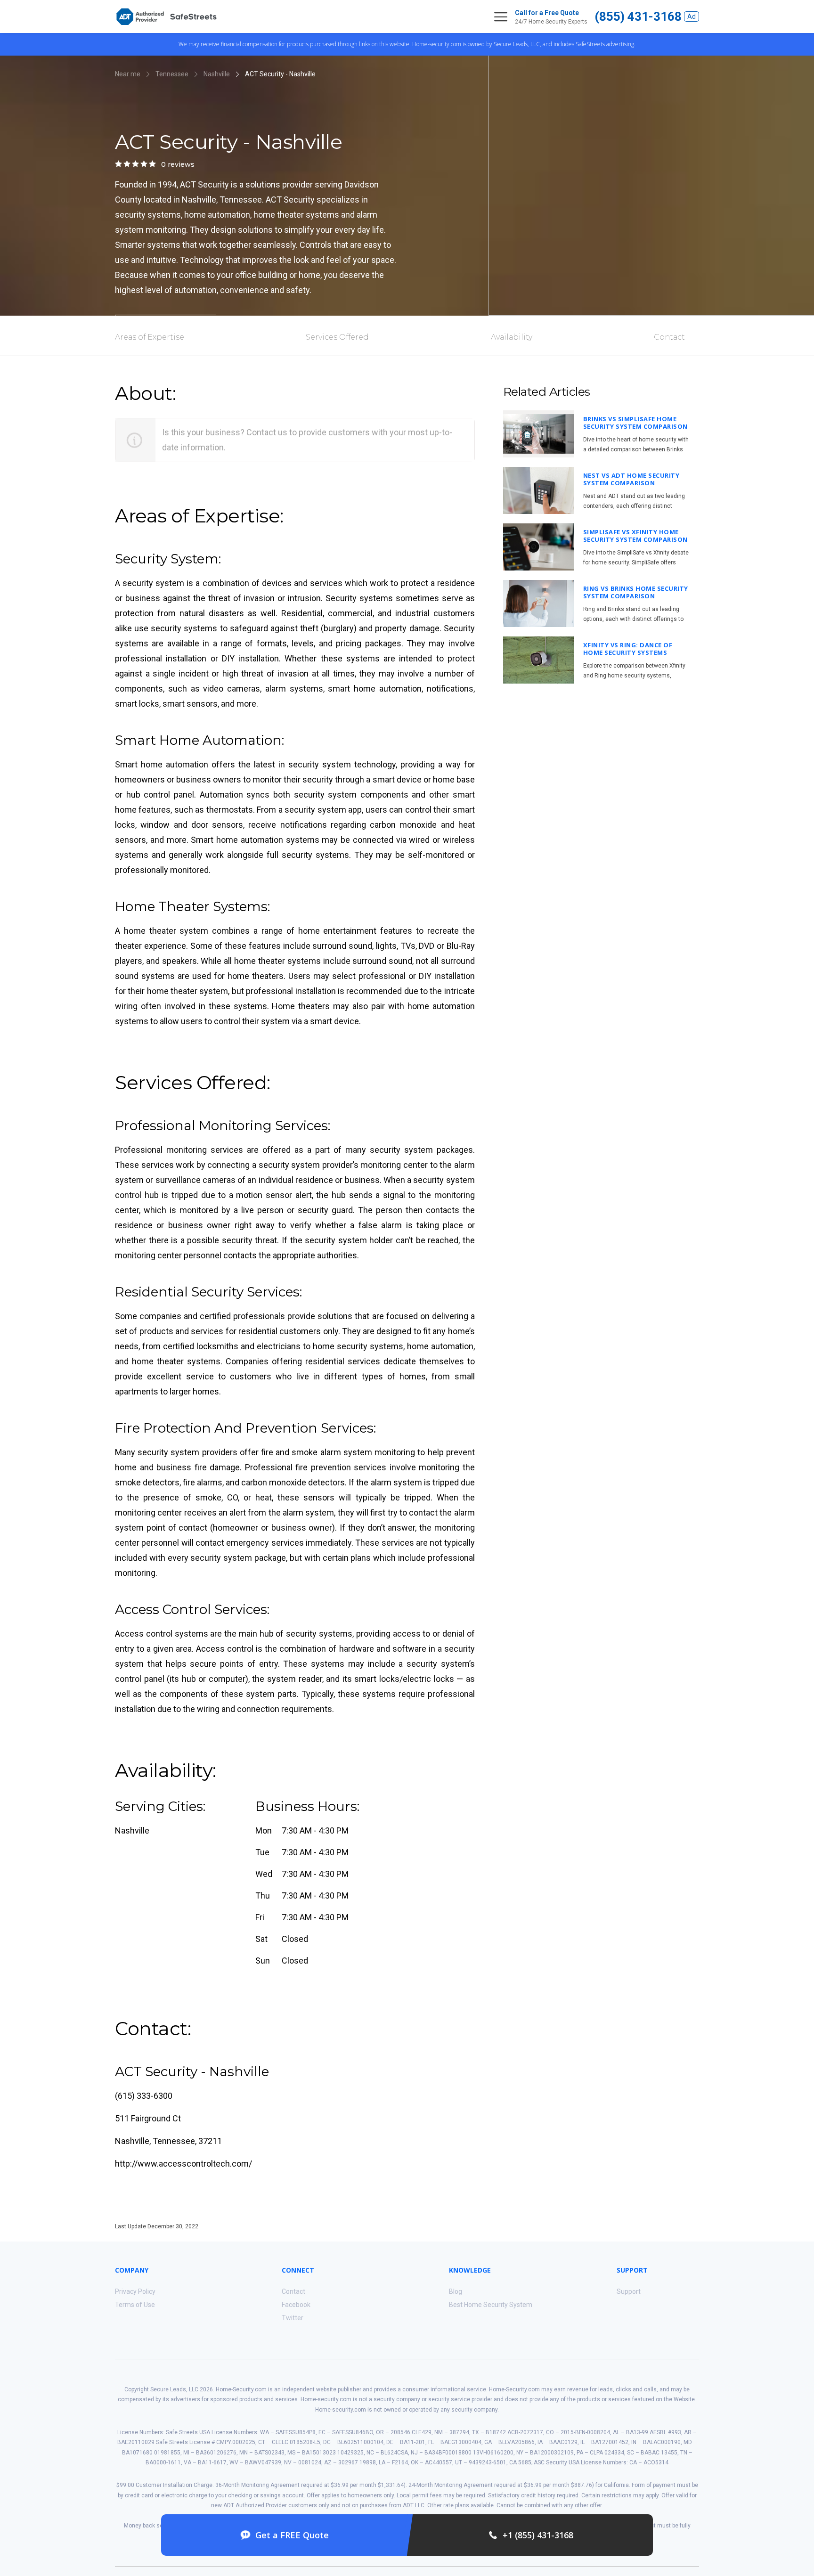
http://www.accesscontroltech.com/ (183, 2164)
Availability (512, 337)
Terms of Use (135, 2305)
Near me (128, 74)
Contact (669, 337)
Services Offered (337, 337)
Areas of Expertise (150, 337)
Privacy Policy (135, 2291)
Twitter (293, 2318)
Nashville (217, 74)
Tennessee (172, 74)
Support (629, 2291)
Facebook (296, 2305)
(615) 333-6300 (144, 2096)
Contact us (267, 432)
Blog (456, 2291)
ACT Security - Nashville (280, 74)
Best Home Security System (491, 2305)
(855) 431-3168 (638, 16)
